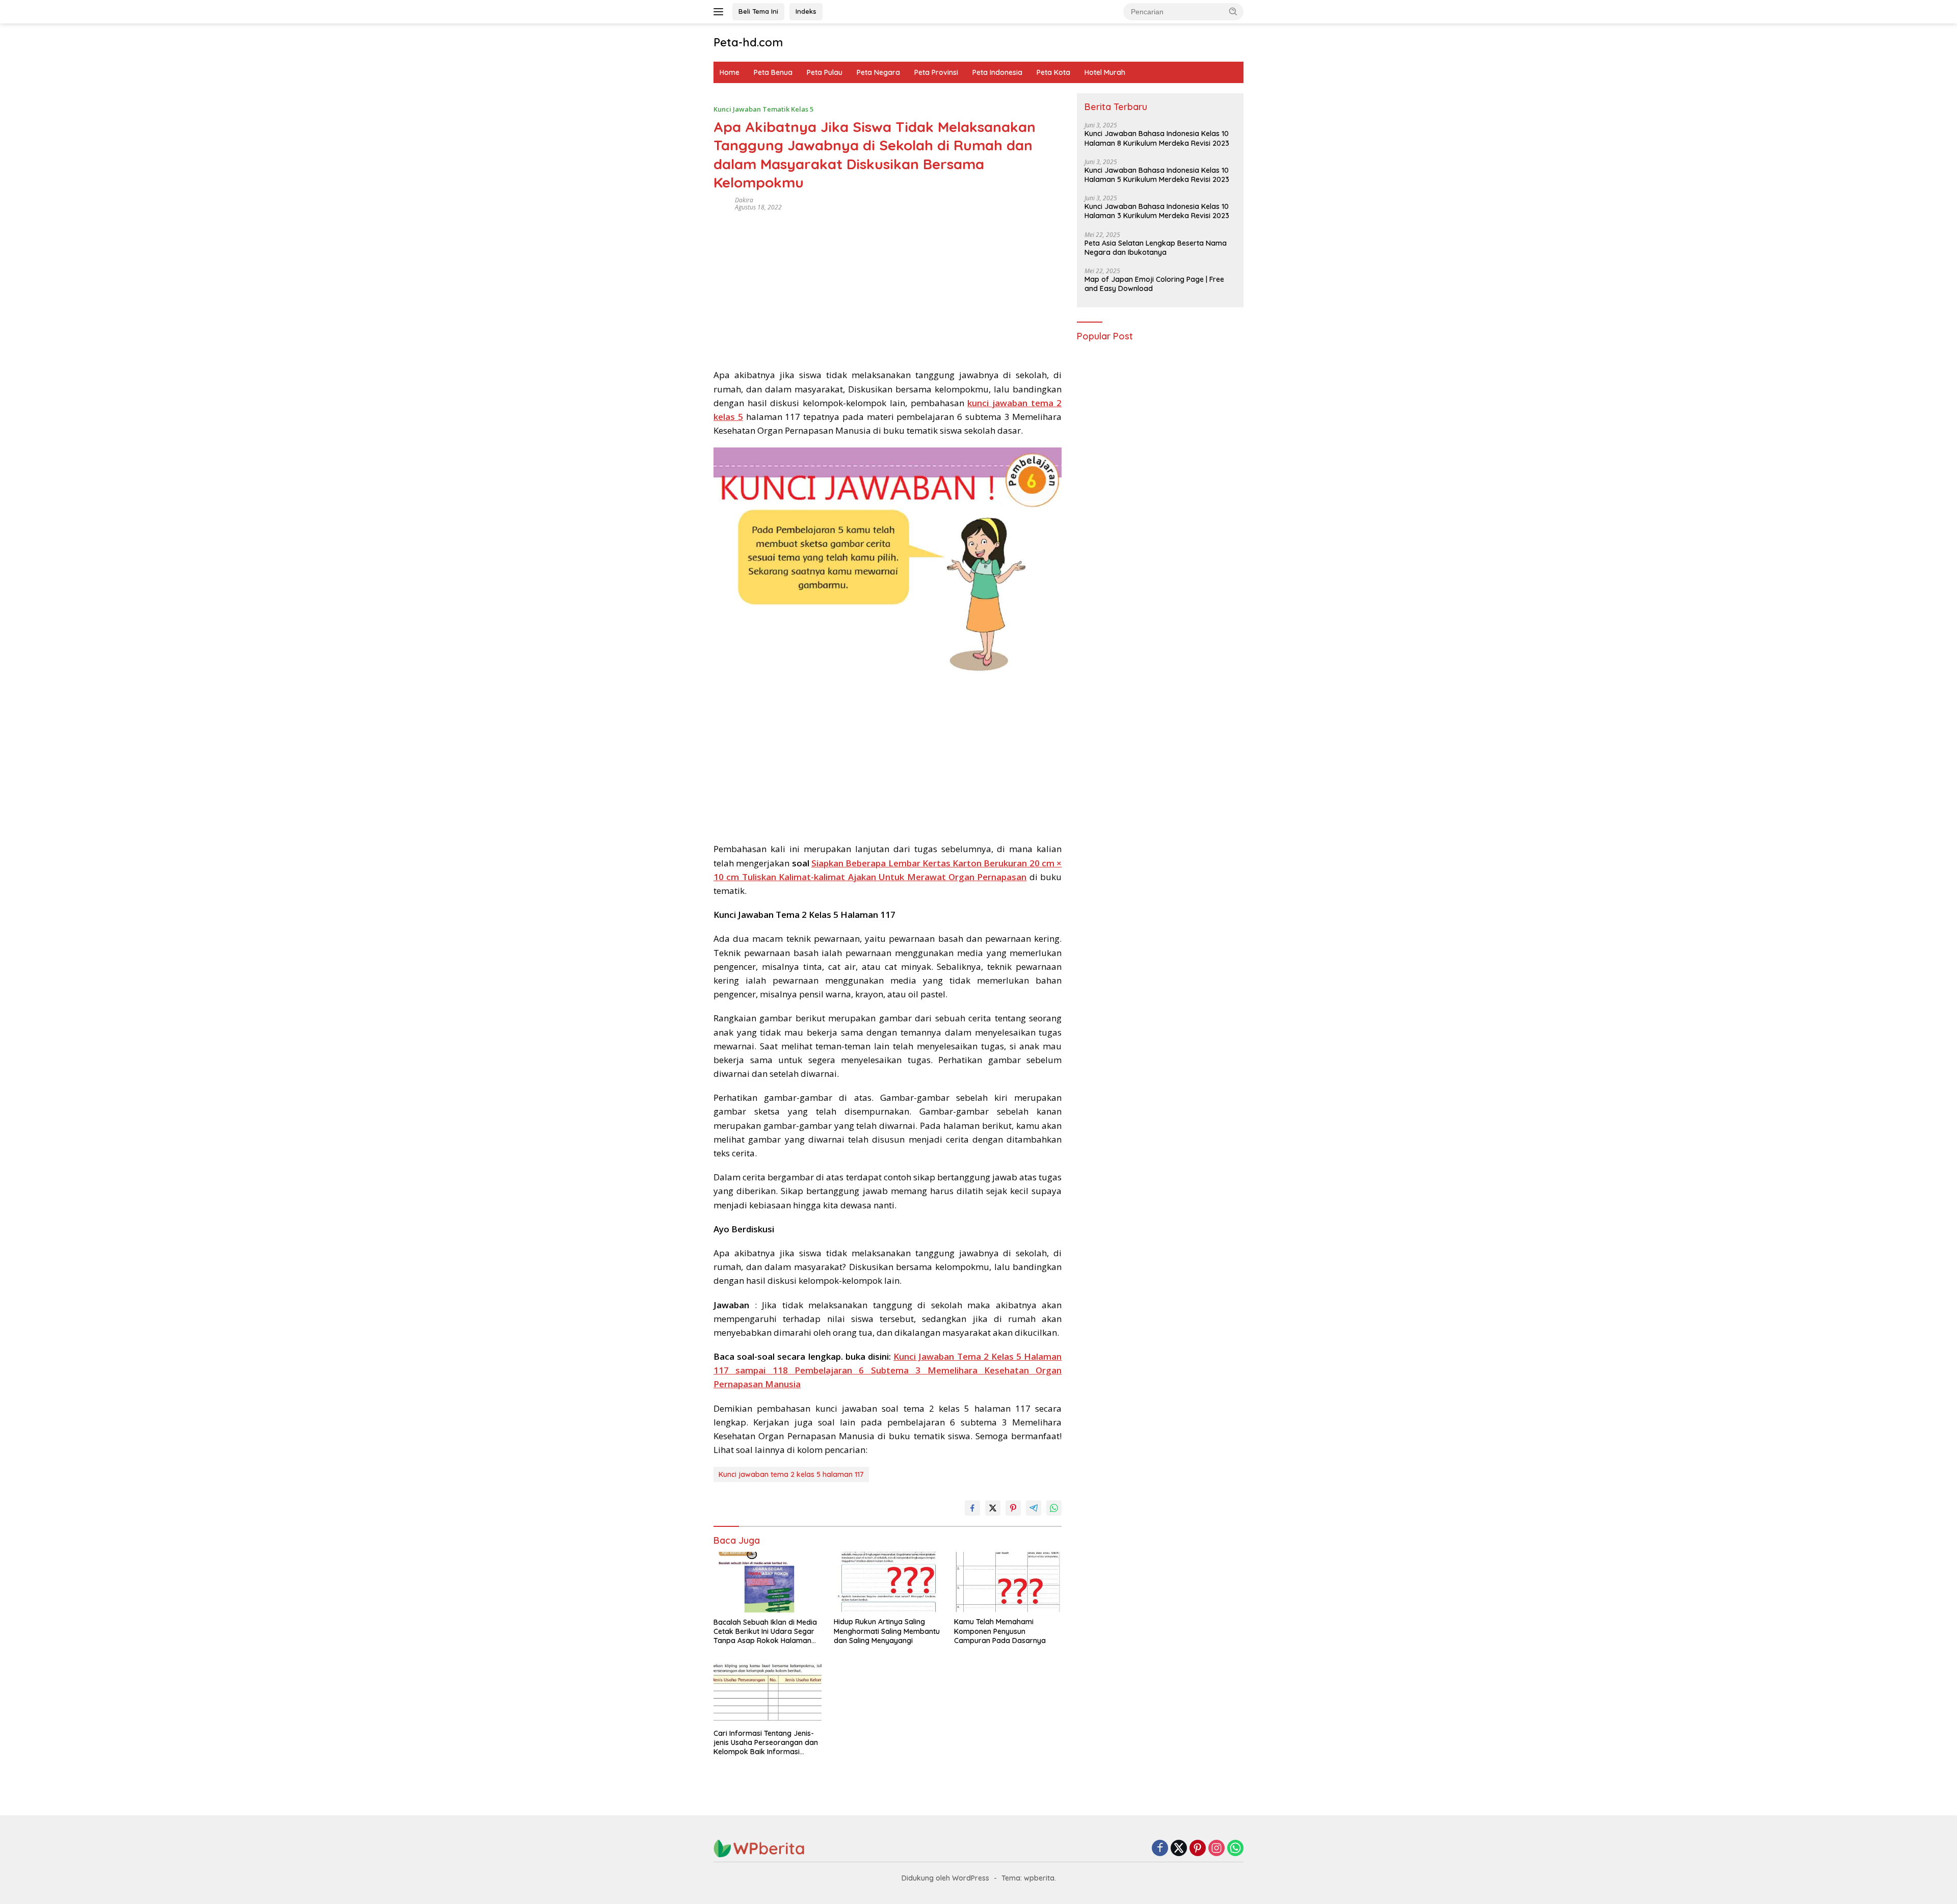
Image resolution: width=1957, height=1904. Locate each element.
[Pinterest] (1198, 1849)
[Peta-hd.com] (759, 1848)
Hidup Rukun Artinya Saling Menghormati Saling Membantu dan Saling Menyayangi (887, 1631)
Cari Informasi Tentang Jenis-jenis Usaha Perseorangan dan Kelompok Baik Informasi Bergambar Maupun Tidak (766, 1743)
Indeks (806, 11)
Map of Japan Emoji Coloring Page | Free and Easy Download (1154, 284)
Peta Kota (1053, 72)
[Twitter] (1179, 1849)
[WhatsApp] (1235, 1849)
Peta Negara (878, 72)
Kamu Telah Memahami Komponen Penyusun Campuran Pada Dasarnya (1000, 1631)
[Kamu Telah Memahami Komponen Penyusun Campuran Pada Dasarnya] (1008, 1582)
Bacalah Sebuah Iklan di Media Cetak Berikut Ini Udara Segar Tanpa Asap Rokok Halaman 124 (765, 1632)
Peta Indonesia (997, 72)
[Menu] (720, 12)
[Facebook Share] (972, 1508)
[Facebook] (1160, 1849)
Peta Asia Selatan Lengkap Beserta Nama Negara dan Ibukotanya (1156, 248)
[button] (1233, 11)
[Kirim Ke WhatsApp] (1054, 1508)
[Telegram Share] (1034, 1508)
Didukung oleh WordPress (945, 1878)
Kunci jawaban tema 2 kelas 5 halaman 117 (791, 1474)
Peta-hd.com (748, 42)
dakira (744, 200)
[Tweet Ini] (993, 1508)
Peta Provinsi (936, 72)
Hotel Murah (1105, 72)
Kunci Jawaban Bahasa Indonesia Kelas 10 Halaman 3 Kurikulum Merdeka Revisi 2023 (1157, 211)
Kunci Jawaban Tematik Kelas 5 (763, 109)
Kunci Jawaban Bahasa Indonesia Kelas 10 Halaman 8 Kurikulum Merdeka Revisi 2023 (1157, 139)
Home (730, 72)
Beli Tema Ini (758, 11)
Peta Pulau (825, 72)
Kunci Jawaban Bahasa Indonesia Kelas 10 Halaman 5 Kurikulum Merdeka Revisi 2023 (1157, 175)
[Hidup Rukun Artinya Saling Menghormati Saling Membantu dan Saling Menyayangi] (888, 1582)
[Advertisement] (888, 286)
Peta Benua (773, 72)
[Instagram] (1216, 1849)
